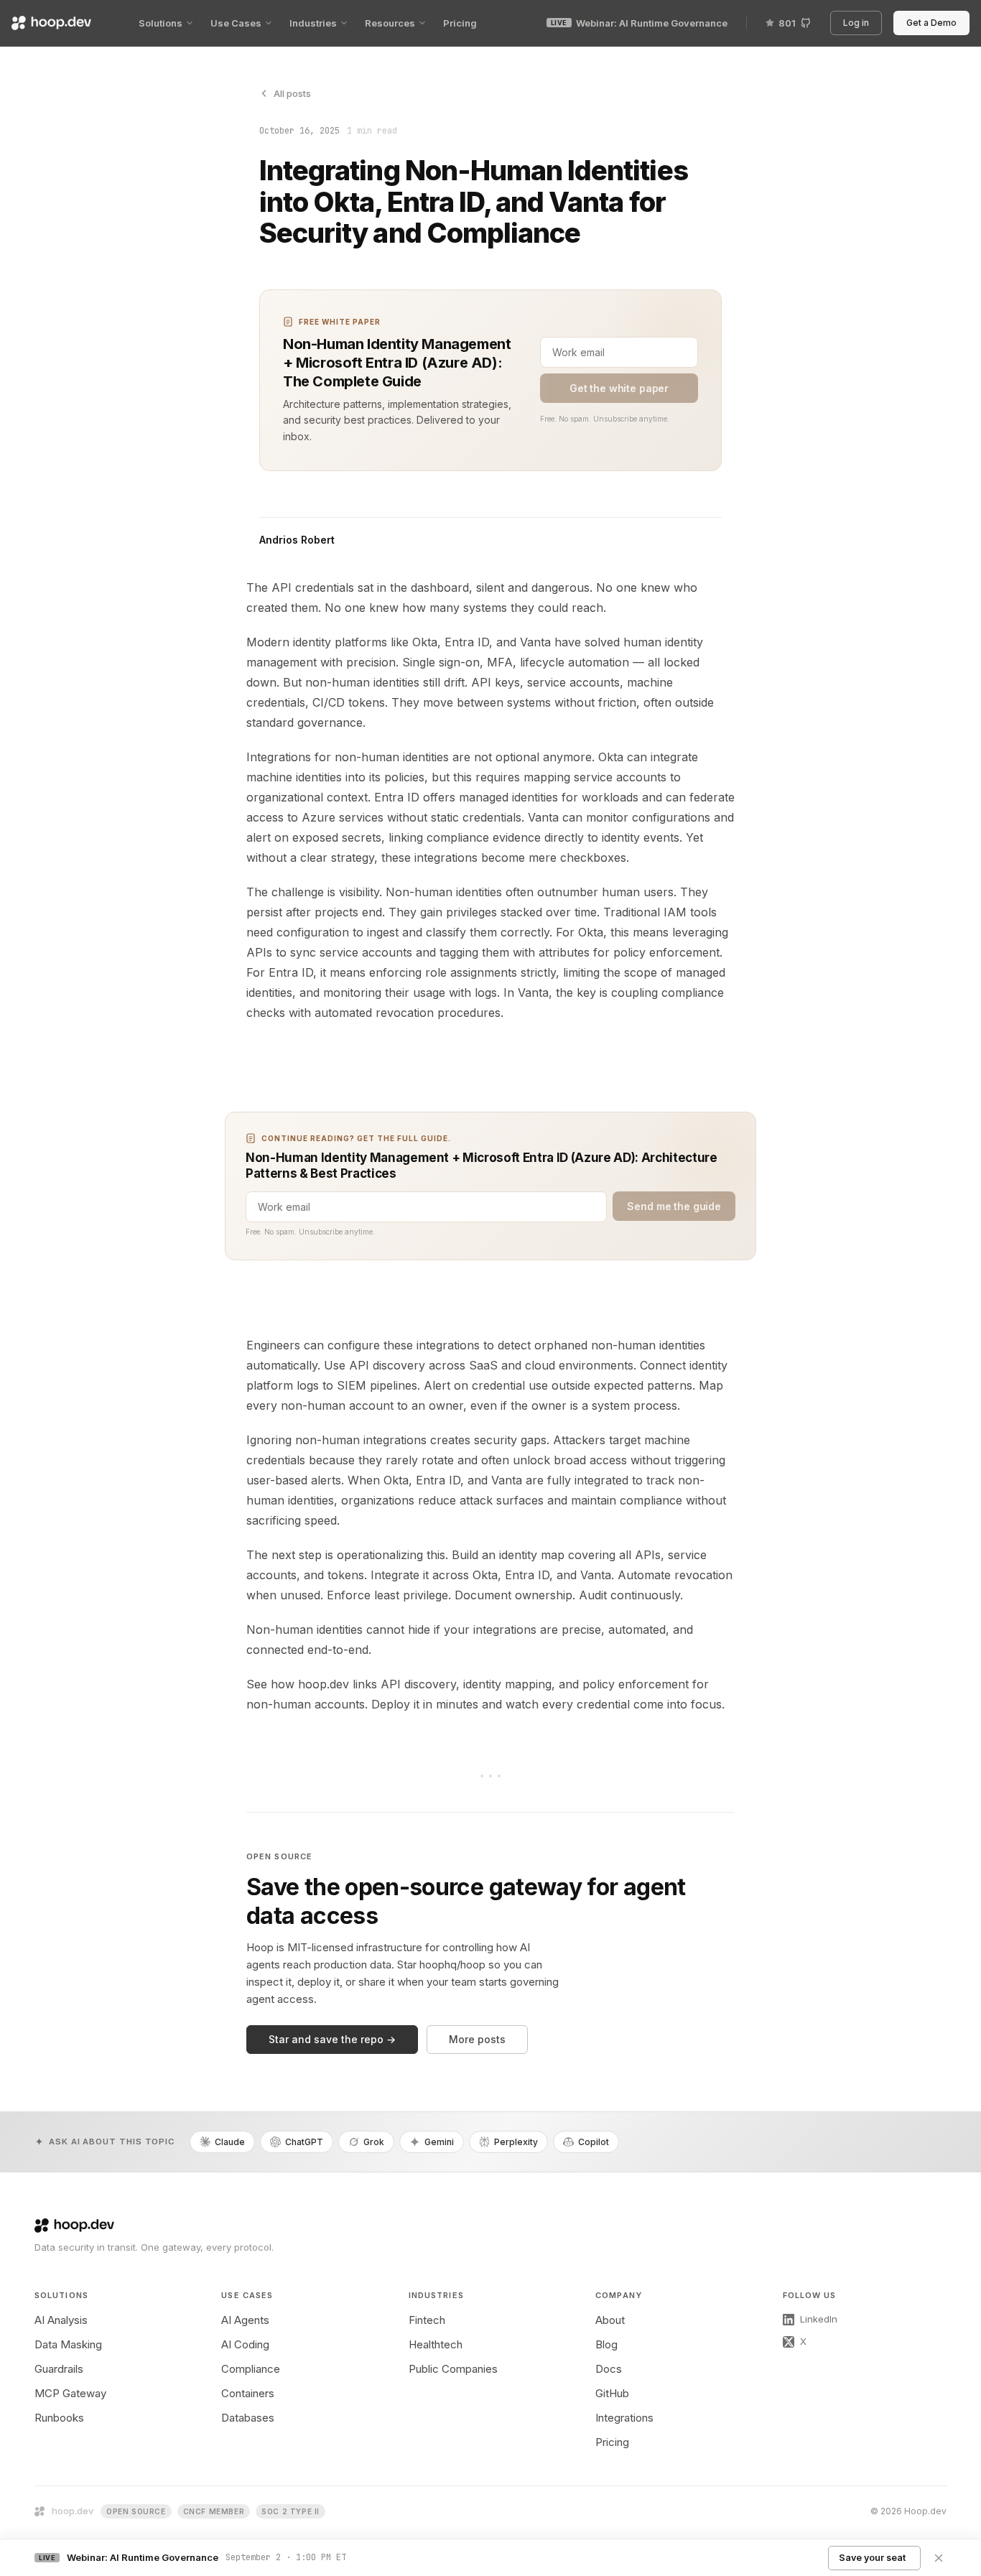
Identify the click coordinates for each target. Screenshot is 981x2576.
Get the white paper (619, 388)
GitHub (612, 2393)
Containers (248, 2393)
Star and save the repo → (332, 2039)
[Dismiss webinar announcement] (939, 2558)
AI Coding (245, 2344)
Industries (313, 23)
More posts (477, 2039)
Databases (248, 2418)
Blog (606, 2344)
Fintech (427, 2320)
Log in (859, 23)
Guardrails (59, 2369)
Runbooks (59, 2418)
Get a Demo (934, 23)
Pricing (460, 23)
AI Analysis (61, 2320)
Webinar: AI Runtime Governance (639, 23)
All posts (292, 93)
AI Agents (245, 2320)
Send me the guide (674, 1206)
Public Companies (453, 2369)
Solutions (161, 23)
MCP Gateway (70, 2393)
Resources (390, 23)
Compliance (251, 2369)
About (610, 2320)
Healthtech (436, 2344)
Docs (609, 2369)
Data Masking (68, 2344)
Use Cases (236, 23)
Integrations (624, 2418)
